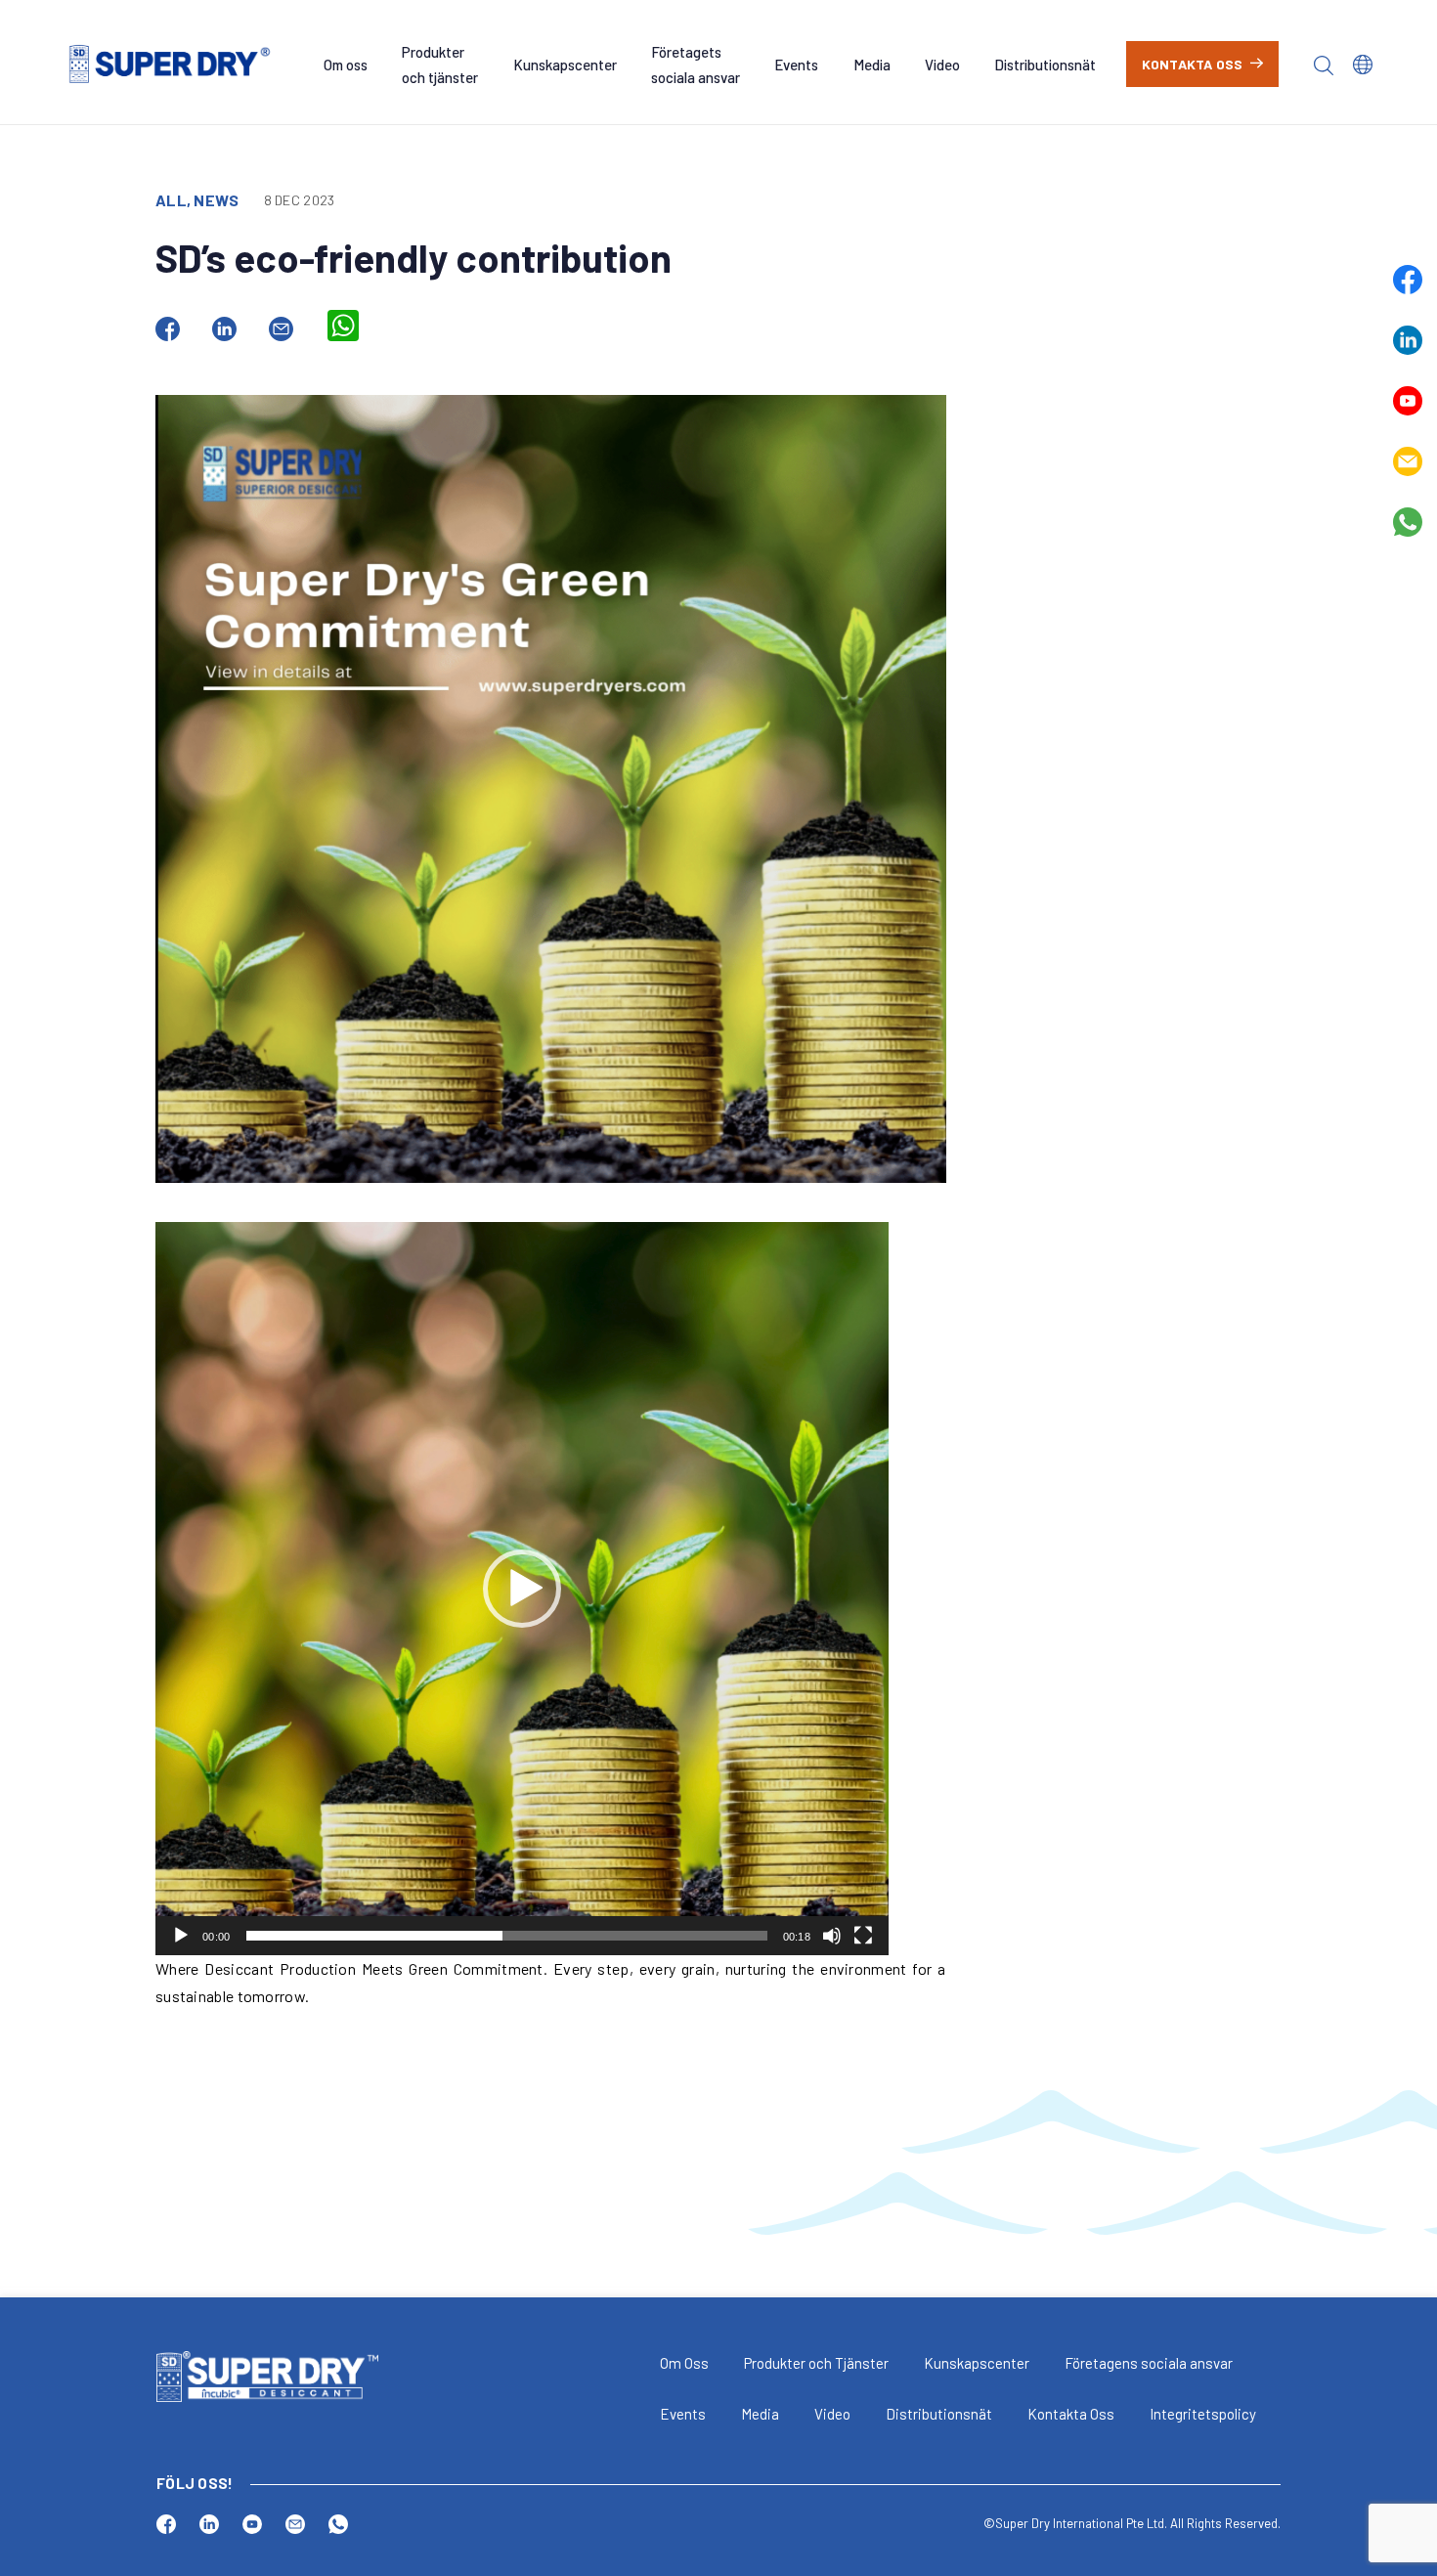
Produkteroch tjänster (440, 65)
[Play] (181, 1936)
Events (796, 65)
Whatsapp (1408, 522)
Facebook (1408, 280)
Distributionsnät (1045, 65)
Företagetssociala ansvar (696, 65)
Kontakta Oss (1071, 2414)
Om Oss (684, 2363)
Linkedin (1408, 340)
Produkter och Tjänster (816, 2363)
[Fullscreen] (863, 1936)
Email (1408, 461)
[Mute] (832, 1936)
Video (942, 65)
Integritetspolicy (1203, 2414)
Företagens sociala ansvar (1149, 2363)
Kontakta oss (1193, 64)
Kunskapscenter (565, 65)
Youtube (1408, 401)
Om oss (346, 65)
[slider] (507, 1936)
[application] (522, 1589)
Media (872, 65)
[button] (522, 1589)
